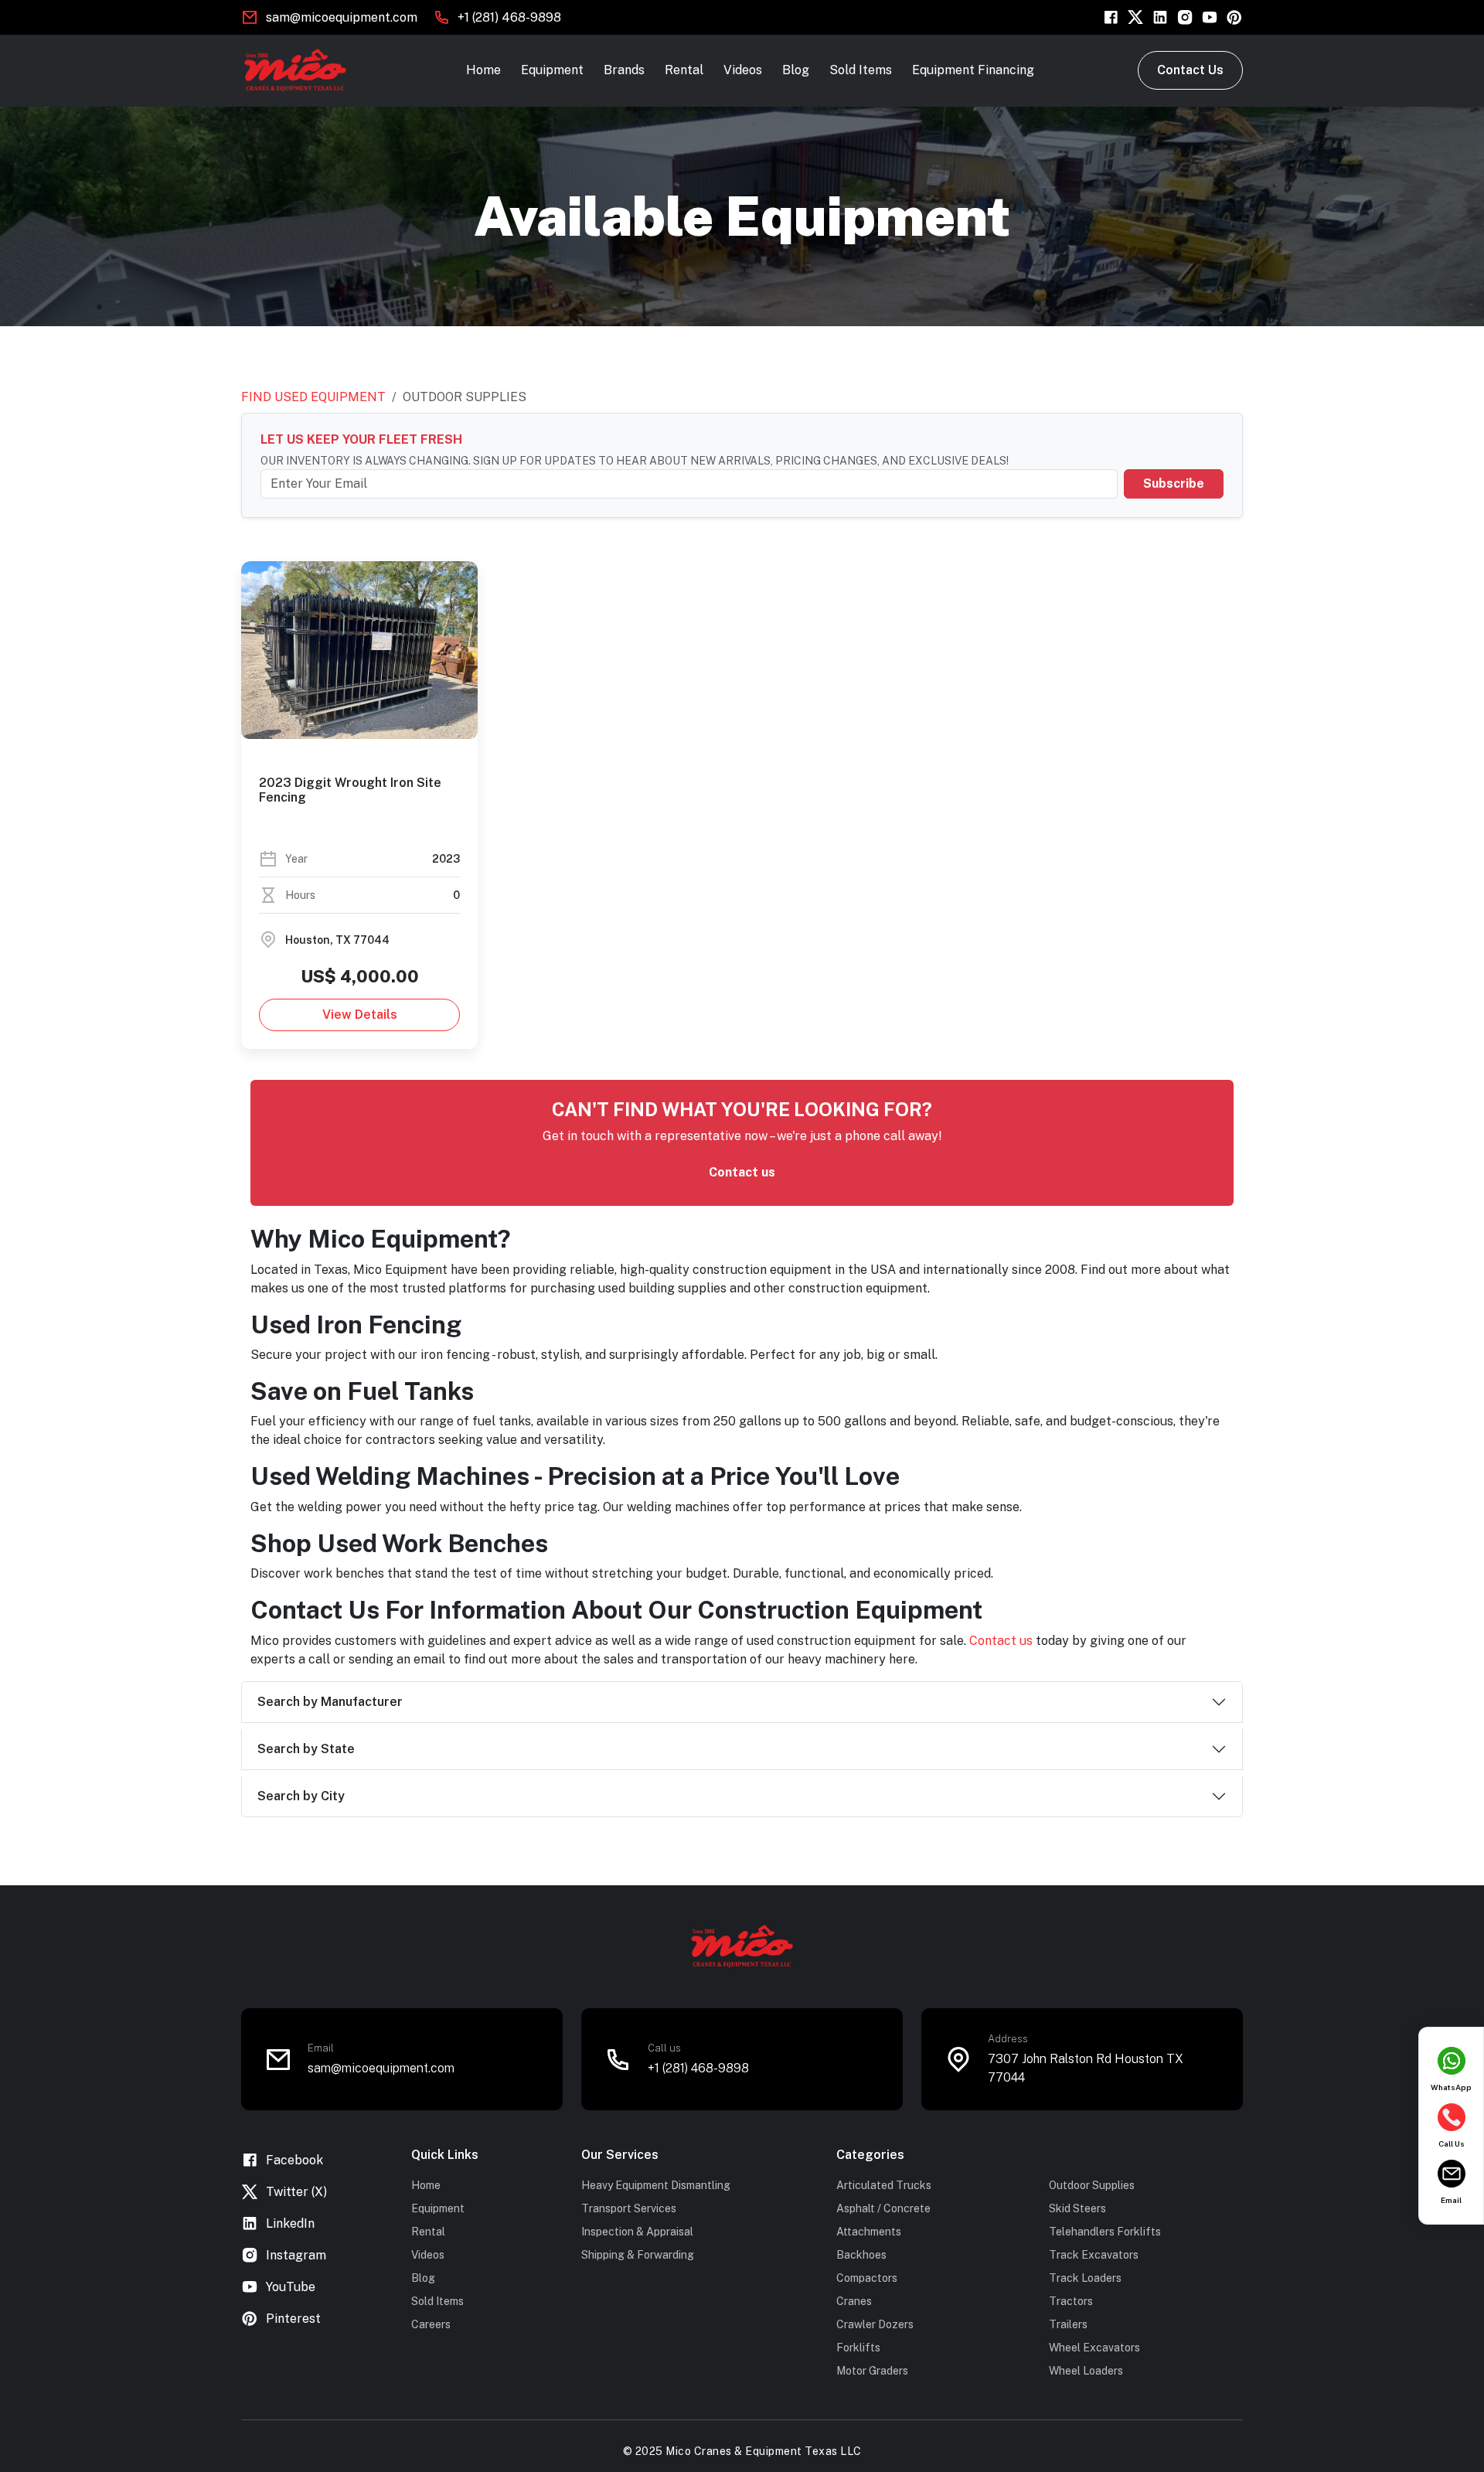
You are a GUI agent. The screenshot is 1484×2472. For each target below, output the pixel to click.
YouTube (291, 2287)
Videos (743, 70)
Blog (796, 70)
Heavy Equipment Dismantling (656, 2185)
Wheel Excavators (1094, 2348)
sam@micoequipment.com (342, 17)
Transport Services (629, 2208)
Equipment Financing (973, 70)
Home (483, 70)
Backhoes (861, 2255)
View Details (360, 1015)
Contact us (742, 1172)
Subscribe (1174, 484)
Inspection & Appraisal (637, 2232)
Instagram (296, 2255)
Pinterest (293, 2319)
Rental (684, 70)
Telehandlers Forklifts (1105, 2232)
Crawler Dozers (875, 2324)
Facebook (294, 2160)
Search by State (306, 1749)
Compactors (867, 2278)
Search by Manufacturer (330, 1702)
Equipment (552, 70)
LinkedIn (290, 2223)
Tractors (1071, 2301)
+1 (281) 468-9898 (509, 17)
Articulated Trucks (884, 2185)
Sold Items (861, 70)
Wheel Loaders (1086, 2371)
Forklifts (858, 2348)
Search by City (301, 1796)
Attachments (869, 2232)
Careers (431, 2324)
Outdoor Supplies (1092, 2185)
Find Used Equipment (313, 397)
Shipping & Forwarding (638, 2255)
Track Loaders (1085, 2278)
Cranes (854, 2301)
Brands (624, 70)
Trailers (1068, 2324)
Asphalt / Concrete (883, 2208)
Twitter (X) (296, 2192)
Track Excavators (1094, 2255)
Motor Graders (872, 2371)
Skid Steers (1077, 2208)
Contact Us (1190, 70)
